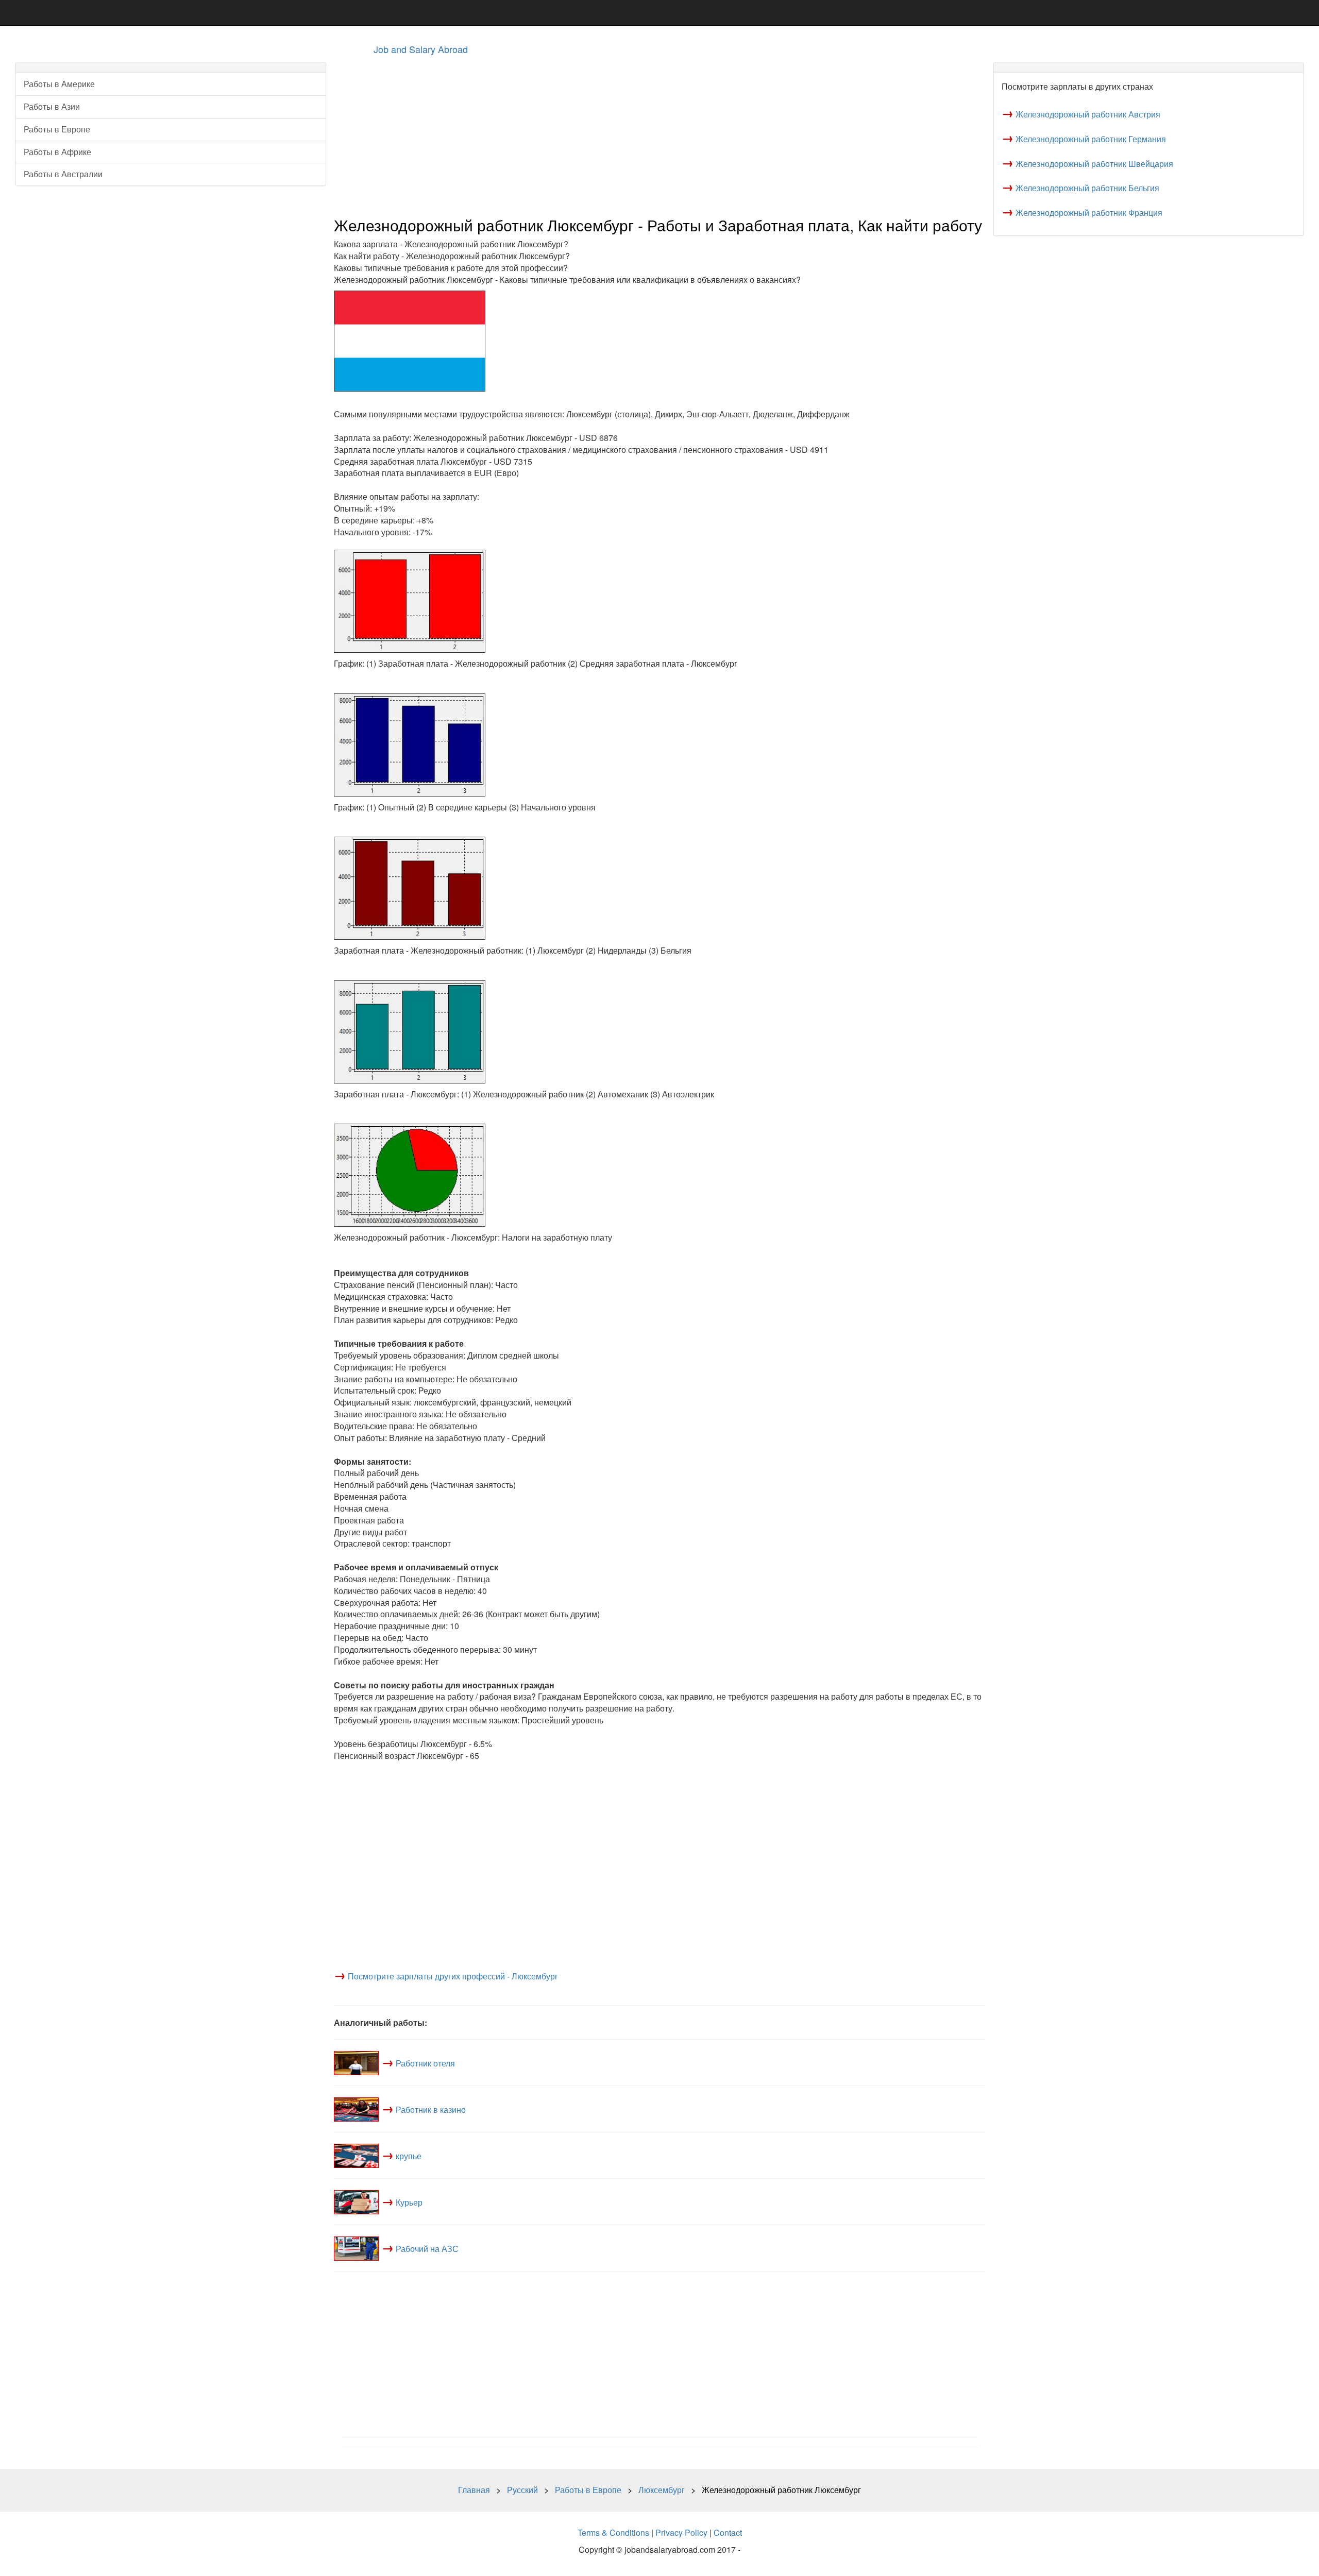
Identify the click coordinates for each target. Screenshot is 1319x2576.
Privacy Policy (681, 2532)
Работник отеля (425, 2063)
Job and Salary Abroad (421, 49)
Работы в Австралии (63, 174)
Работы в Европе (57, 129)
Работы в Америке (59, 84)
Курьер (409, 2202)
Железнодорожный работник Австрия (1088, 114)
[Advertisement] (643, 134)
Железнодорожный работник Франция (1089, 213)
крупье (409, 2156)
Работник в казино (431, 2109)
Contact (728, 2532)
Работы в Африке (57, 152)
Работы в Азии (52, 106)
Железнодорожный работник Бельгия (1087, 188)
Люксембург (662, 2490)
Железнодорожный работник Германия (1091, 139)
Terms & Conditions (613, 2532)
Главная (474, 2490)
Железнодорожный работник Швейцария (1094, 164)
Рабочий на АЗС (427, 2249)
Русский (522, 2490)
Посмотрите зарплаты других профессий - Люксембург (453, 1976)
